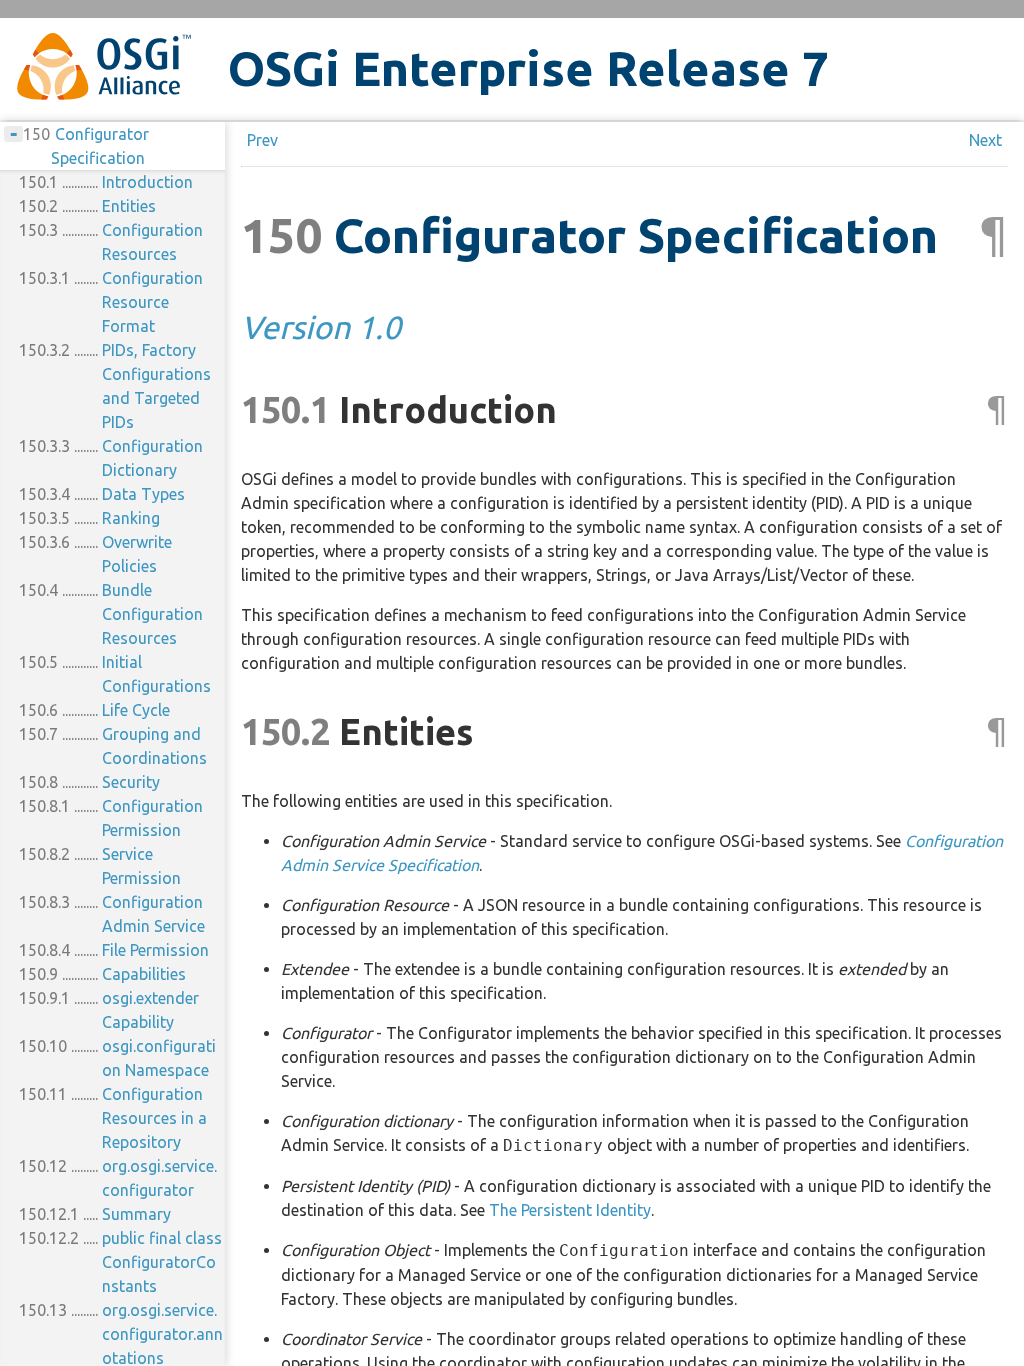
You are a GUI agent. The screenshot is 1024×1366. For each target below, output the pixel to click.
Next (985, 140)
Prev (262, 140)
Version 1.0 (321, 327)
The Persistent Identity (570, 1210)
